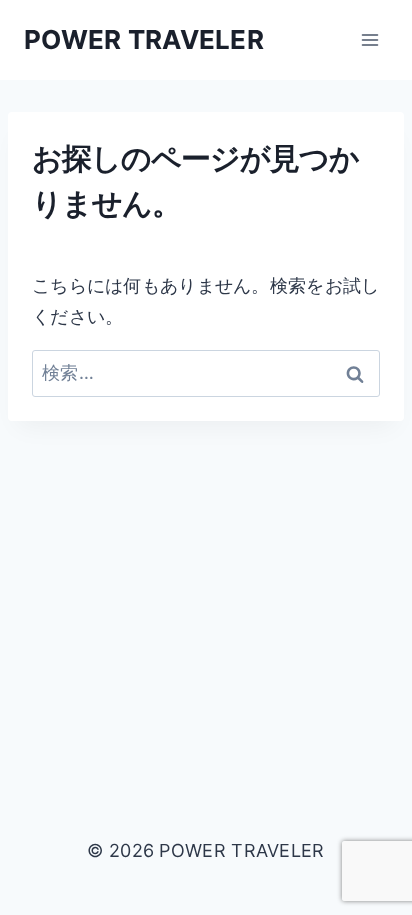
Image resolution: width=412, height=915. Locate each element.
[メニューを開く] (369, 39)
